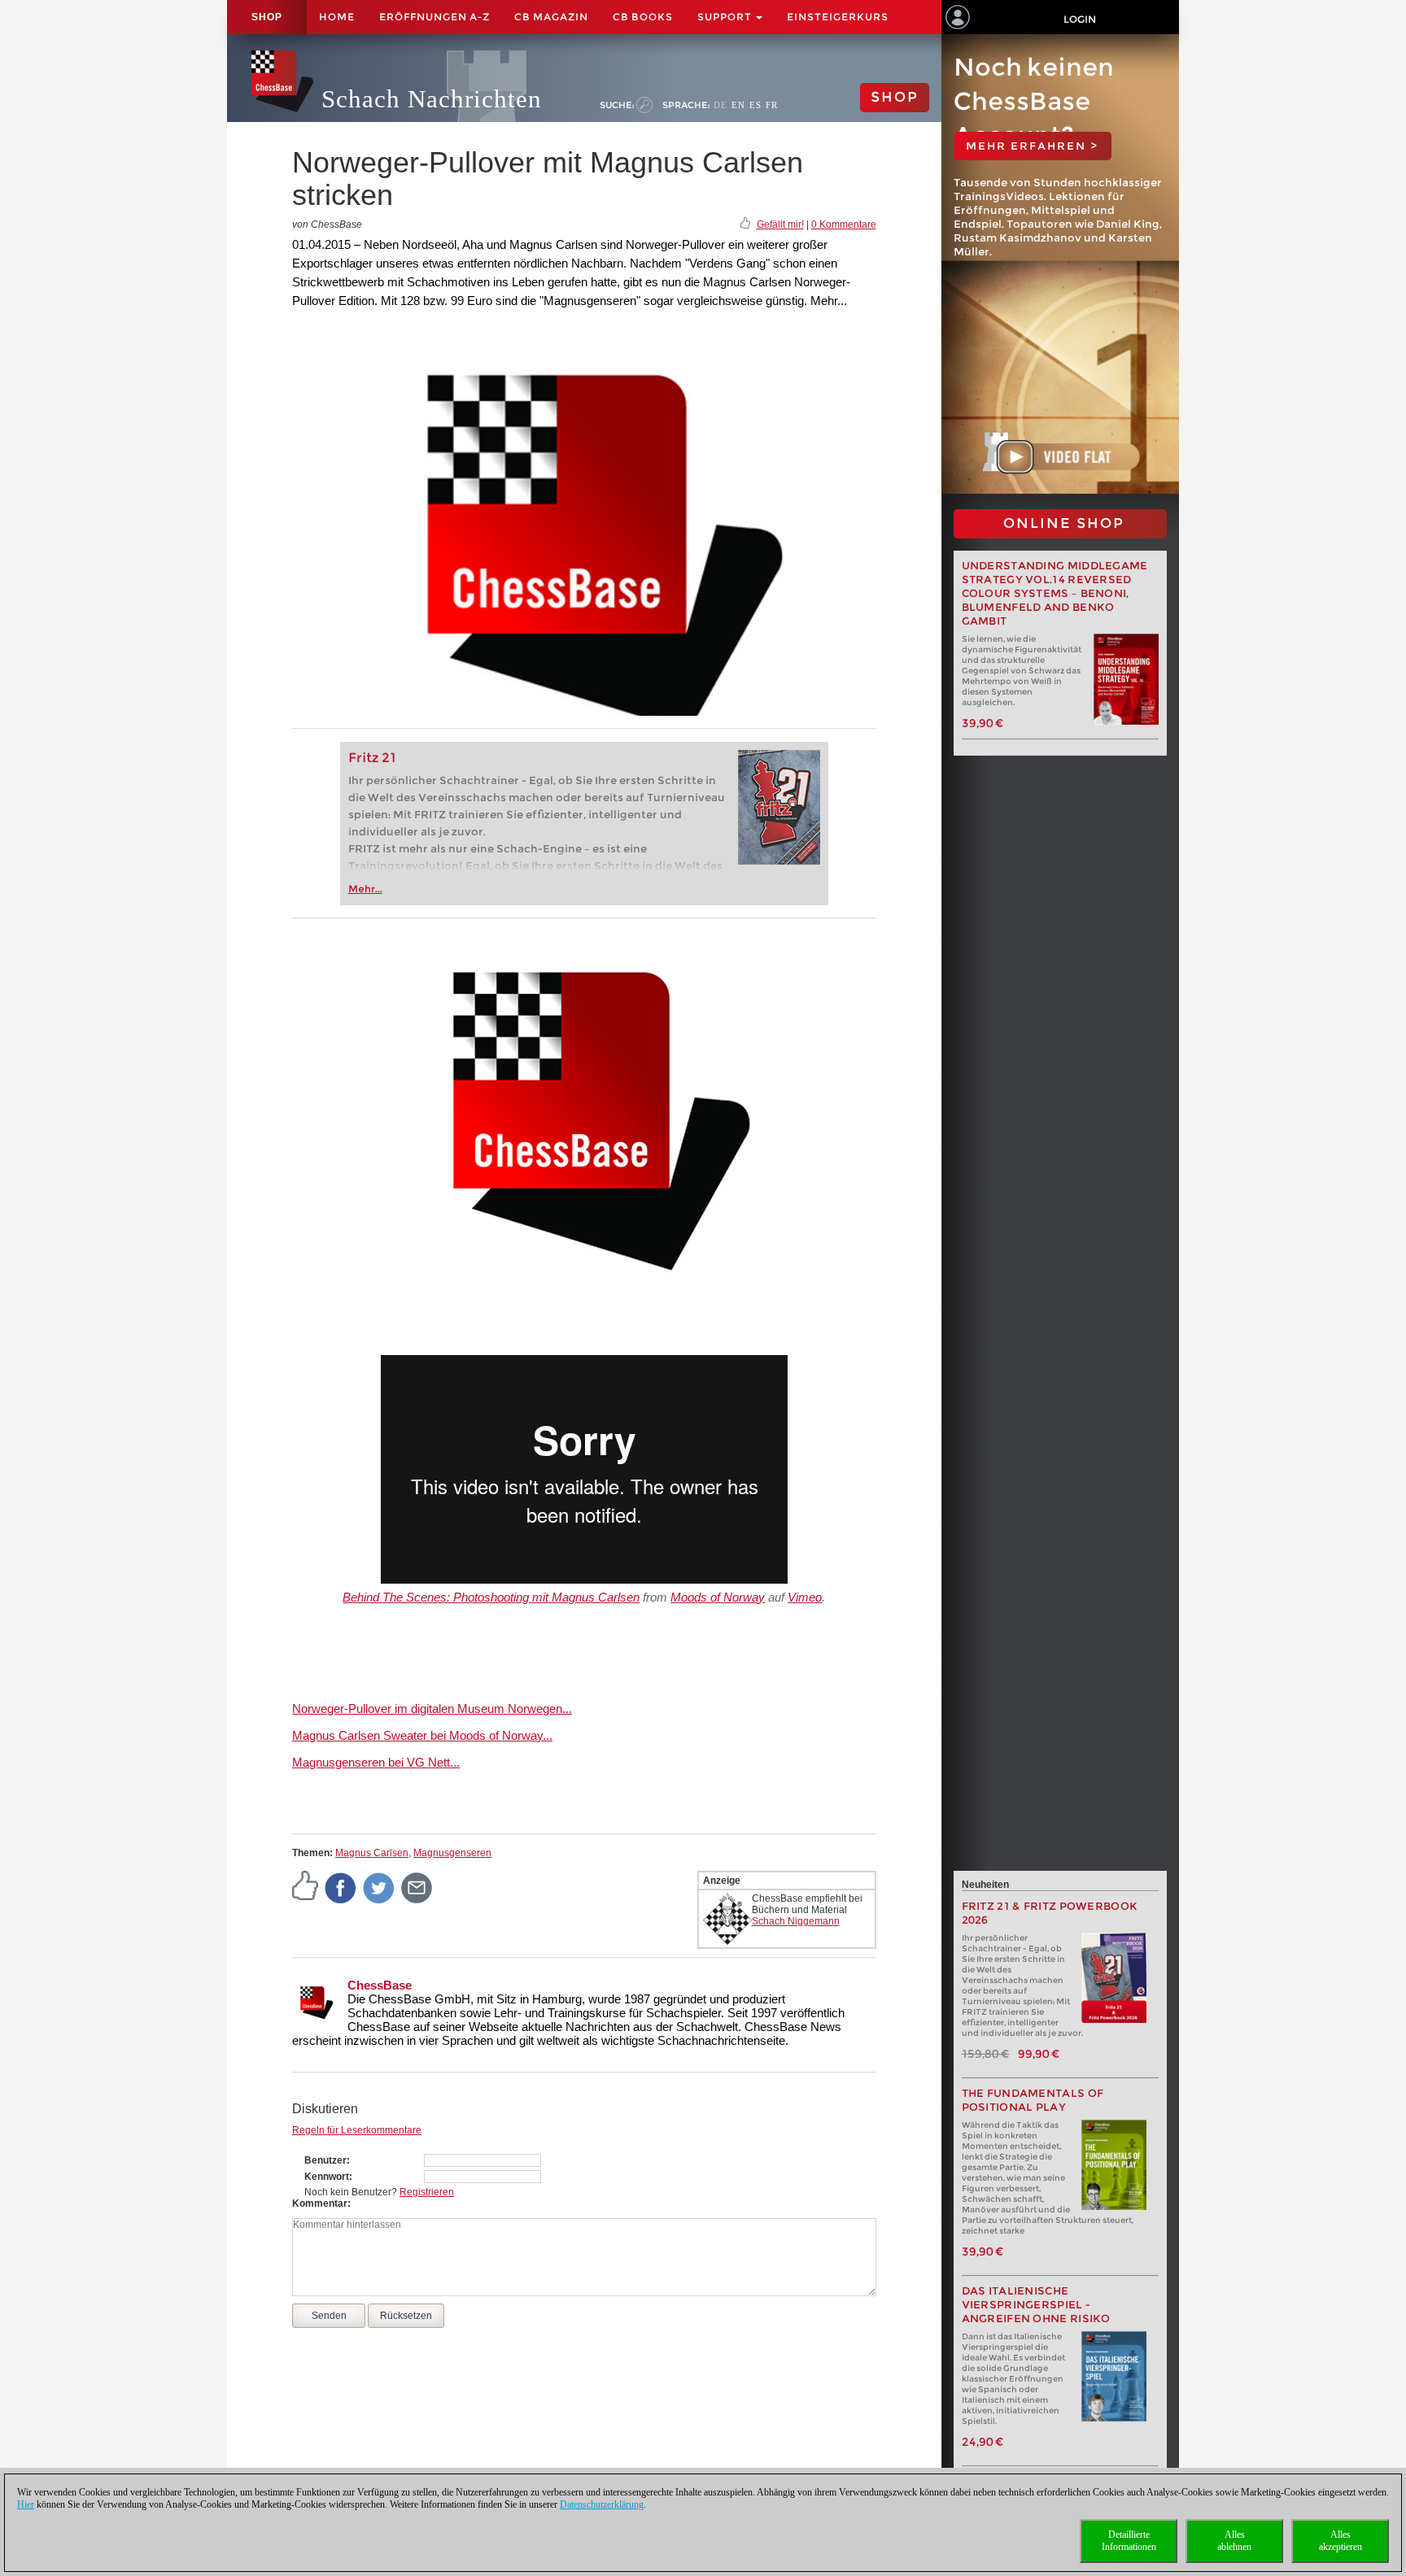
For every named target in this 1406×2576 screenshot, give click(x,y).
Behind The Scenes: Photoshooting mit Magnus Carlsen (491, 1597)
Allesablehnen (1234, 2541)
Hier (26, 2504)
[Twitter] (379, 1887)
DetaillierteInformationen (1129, 2541)
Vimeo (805, 1597)
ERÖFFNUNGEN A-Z (434, 17)
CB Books (643, 17)
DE (720, 105)
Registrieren (427, 2192)
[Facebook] (341, 1887)
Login (1080, 19)
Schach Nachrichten (432, 99)
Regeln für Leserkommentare (357, 2130)
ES (755, 105)
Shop (267, 17)
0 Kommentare (844, 224)
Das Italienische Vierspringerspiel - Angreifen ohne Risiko (1036, 2305)
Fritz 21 (372, 758)
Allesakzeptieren (1341, 2541)
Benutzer (325, 2160)
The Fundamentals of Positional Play (1033, 2100)
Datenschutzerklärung (602, 2504)
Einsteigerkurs (838, 17)
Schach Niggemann (796, 1921)
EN (738, 105)
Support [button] (726, 17)
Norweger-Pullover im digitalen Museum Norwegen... (432, 1709)
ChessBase (380, 1985)
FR (772, 105)
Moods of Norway (718, 1597)
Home (337, 17)
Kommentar (320, 2203)
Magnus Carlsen (372, 1853)
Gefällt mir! (780, 224)
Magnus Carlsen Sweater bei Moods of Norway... (422, 1735)
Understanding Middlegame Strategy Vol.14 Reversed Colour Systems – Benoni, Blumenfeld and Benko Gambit (1055, 593)
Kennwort (327, 2177)
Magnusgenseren (452, 1853)
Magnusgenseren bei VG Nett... (376, 1762)
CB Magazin (551, 17)
